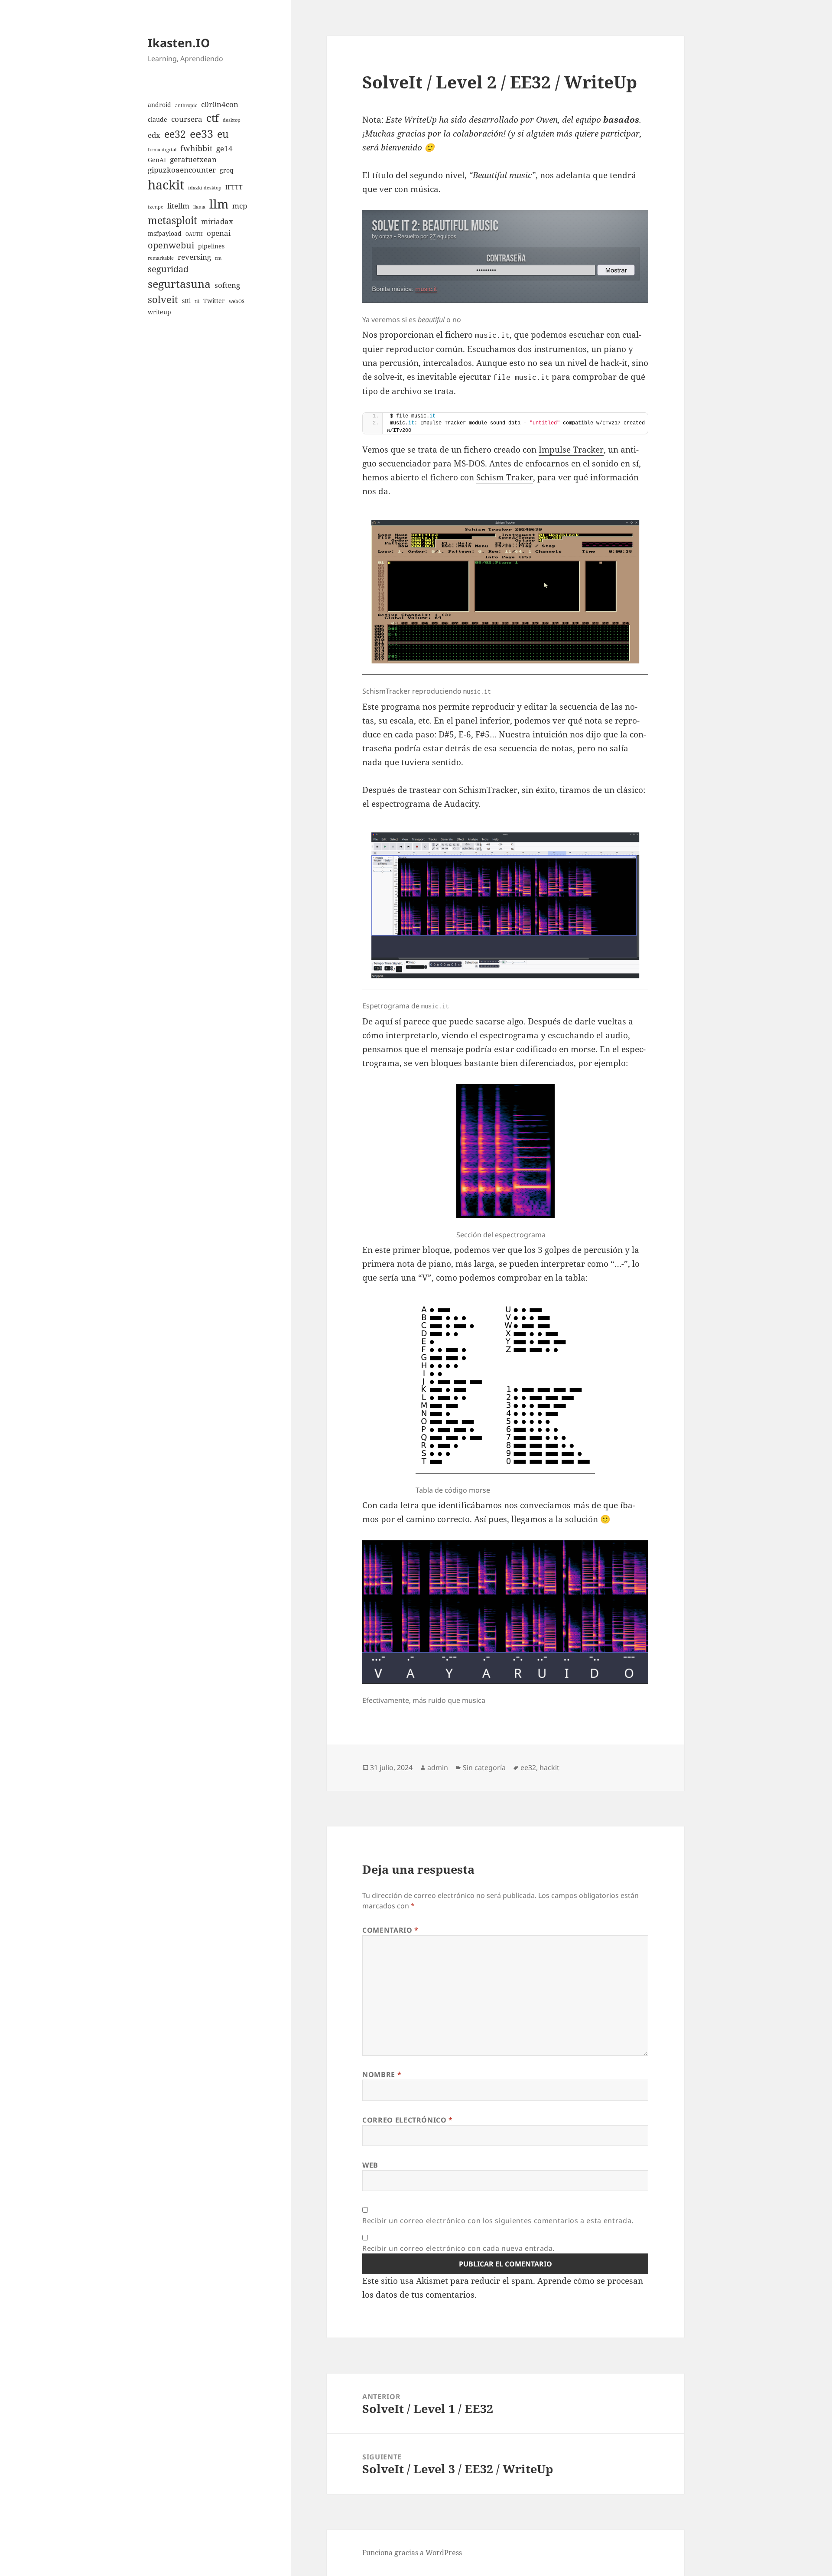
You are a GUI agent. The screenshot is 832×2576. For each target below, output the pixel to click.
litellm (178, 206)
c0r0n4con (220, 104)
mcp (240, 206)
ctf (213, 118)
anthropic (186, 105)
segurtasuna (179, 284)
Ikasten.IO (179, 43)
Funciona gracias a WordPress (412, 2553)
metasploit (172, 220)
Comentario (390, 1930)
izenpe (156, 207)
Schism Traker (505, 477)
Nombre (382, 2074)
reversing (194, 257)
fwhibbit (196, 148)
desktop (232, 120)
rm (218, 258)
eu (223, 134)
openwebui (171, 245)
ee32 (175, 134)
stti (186, 301)
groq (227, 170)
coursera (187, 119)
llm (219, 204)
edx (154, 135)
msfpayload (165, 233)
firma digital (162, 150)
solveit (163, 299)
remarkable (161, 258)
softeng (227, 285)
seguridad (168, 269)
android (159, 105)
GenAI (157, 160)
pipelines (211, 246)
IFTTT (234, 187)
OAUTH (194, 234)
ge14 (224, 148)
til (197, 301)
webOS (237, 301)
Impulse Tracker (571, 450)
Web (370, 2165)
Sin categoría (484, 1767)
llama (199, 207)
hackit (166, 185)
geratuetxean (193, 159)
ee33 (201, 134)
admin (438, 1767)
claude (158, 119)
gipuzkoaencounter (182, 170)
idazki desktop (205, 188)
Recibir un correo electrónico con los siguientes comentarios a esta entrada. (498, 2221)
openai (219, 233)
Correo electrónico (408, 2120)
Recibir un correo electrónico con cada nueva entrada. (458, 2248)
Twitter (214, 301)
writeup (159, 312)
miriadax (217, 221)
